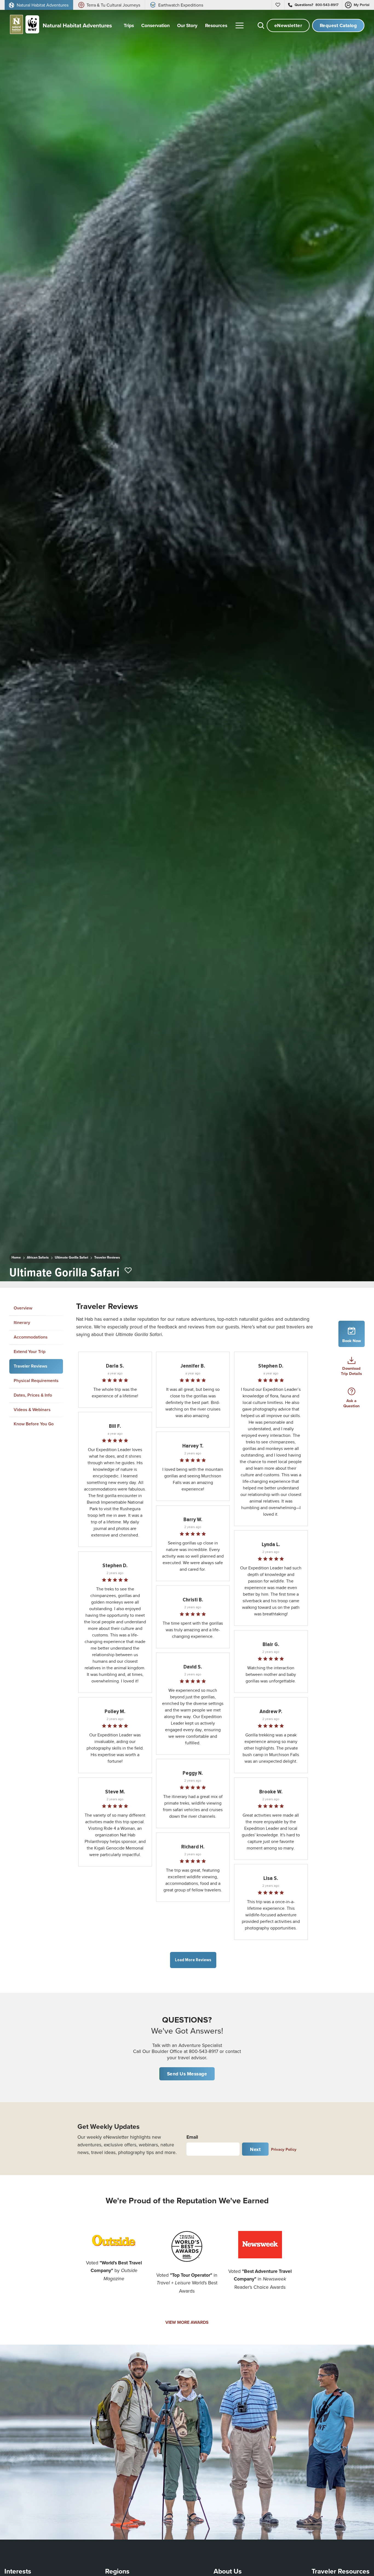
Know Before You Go (34, 1424)
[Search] (261, 25)
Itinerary (22, 1323)
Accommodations (31, 1337)
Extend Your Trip (30, 1352)
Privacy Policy (284, 2149)
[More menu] (240, 25)
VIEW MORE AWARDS (187, 2322)
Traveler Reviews (107, 1257)
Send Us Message (187, 2074)
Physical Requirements (36, 1381)
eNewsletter (288, 25)
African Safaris (38, 1257)
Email (192, 2137)
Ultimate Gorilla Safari (71, 1257)
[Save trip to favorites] (128, 1271)
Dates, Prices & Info (33, 1395)
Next (255, 2149)
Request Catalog (338, 25)
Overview (23, 1308)
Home (16, 1257)
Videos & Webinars (32, 1410)
